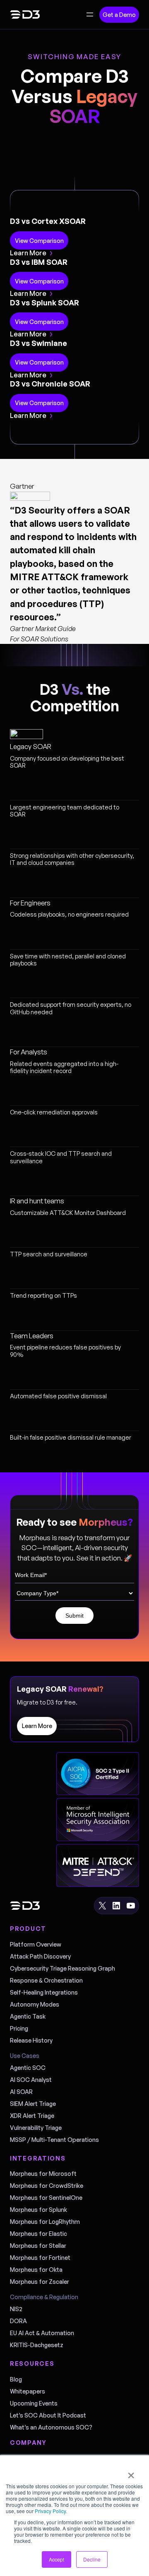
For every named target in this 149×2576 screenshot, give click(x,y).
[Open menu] (90, 14)
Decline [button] (92, 2559)
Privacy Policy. (51, 2511)
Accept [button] (56, 2559)
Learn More (28, 253)
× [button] (131, 2473)
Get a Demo (119, 15)
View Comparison (39, 241)
